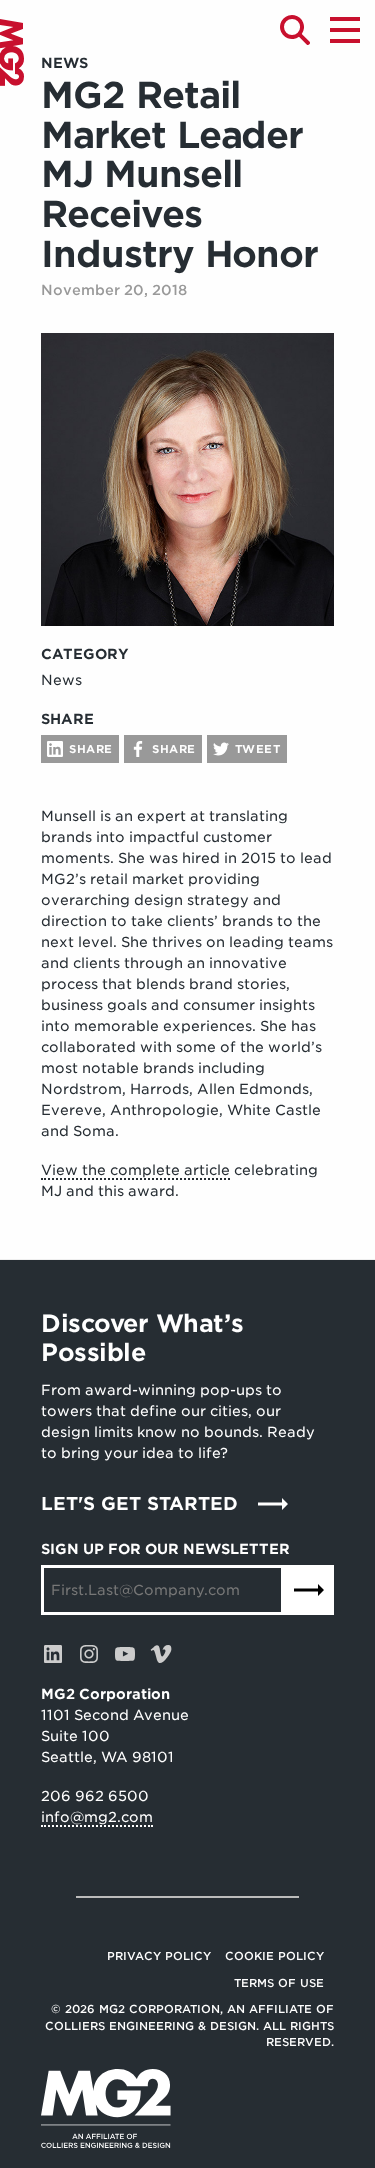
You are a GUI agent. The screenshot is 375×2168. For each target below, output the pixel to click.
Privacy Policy (159, 1956)
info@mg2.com (97, 1817)
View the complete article (135, 1170)
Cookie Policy (274, 1956)
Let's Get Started (139, 1503)
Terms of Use (279, 1983)
